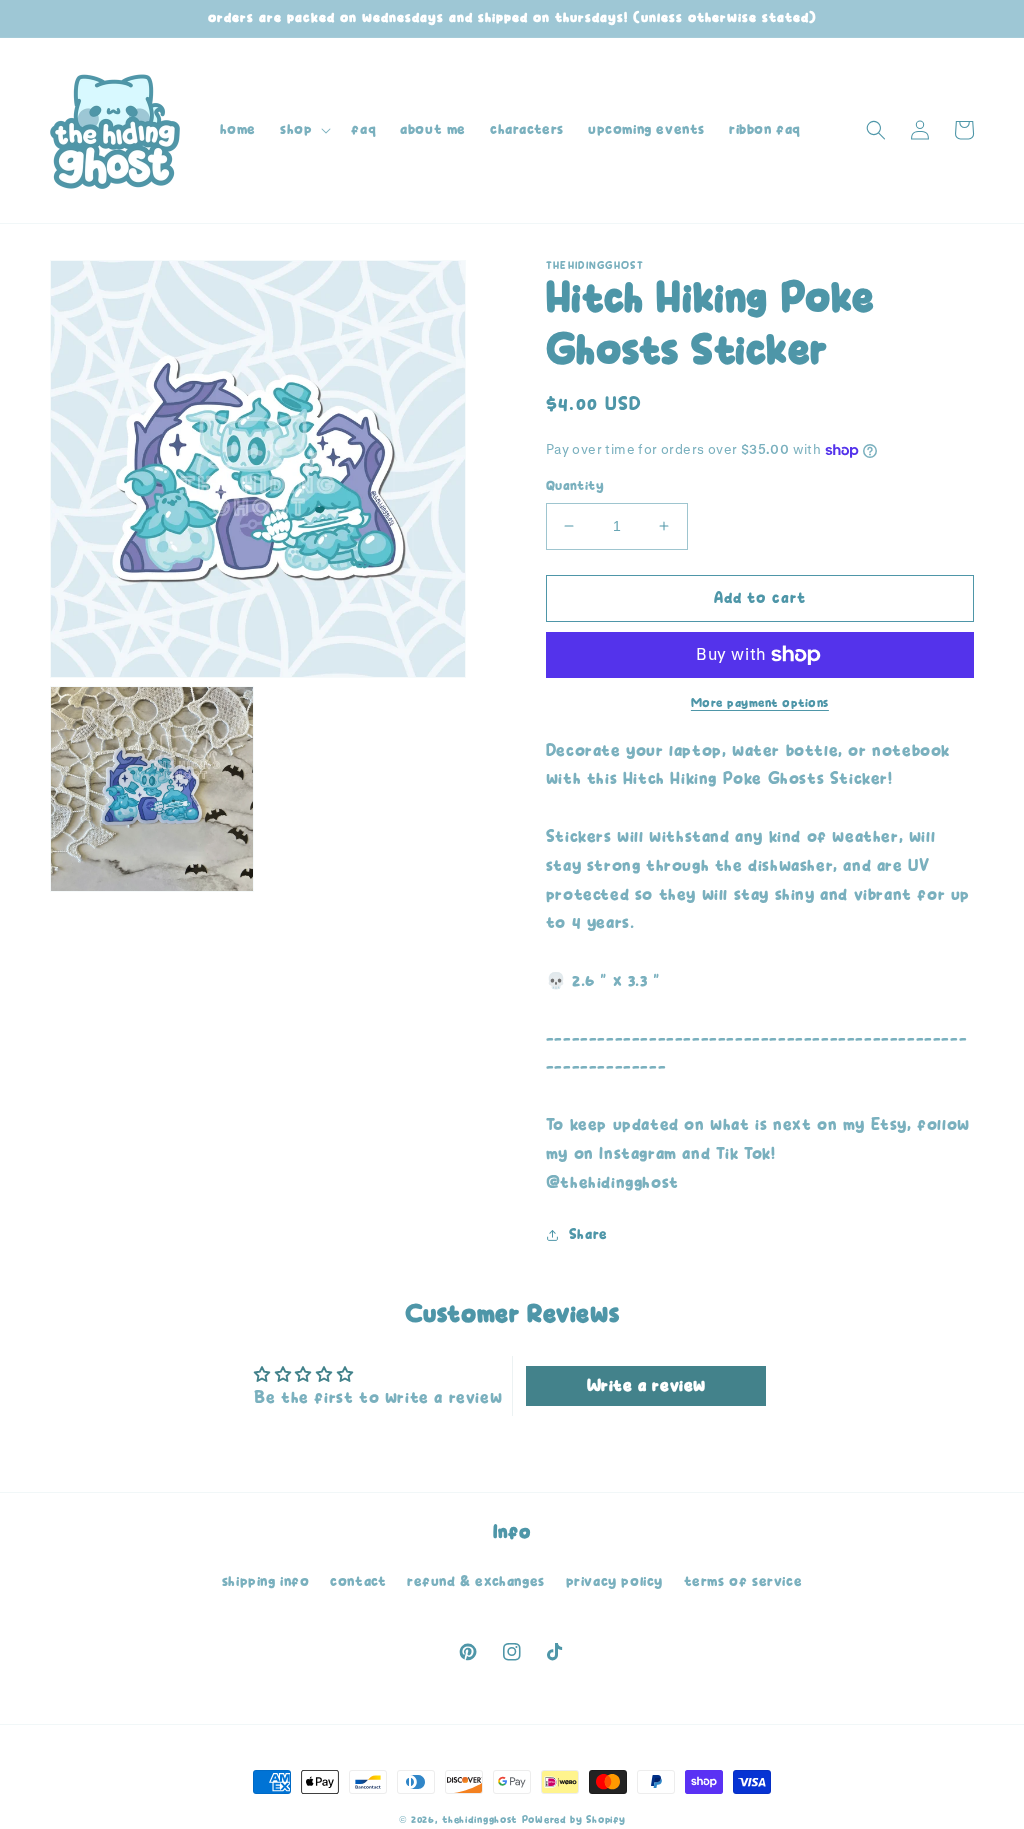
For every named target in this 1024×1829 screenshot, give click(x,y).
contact (358, 1581)
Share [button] (588, 1234)
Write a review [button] (646, 1385)
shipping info (266, 1581)
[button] (303, 130)
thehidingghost (479, 1820)
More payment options (760, 703)
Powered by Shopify (574, 1820)
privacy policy (614, 1581)
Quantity (575, 486)
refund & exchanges (476, 1581)
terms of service (743, 1581)
